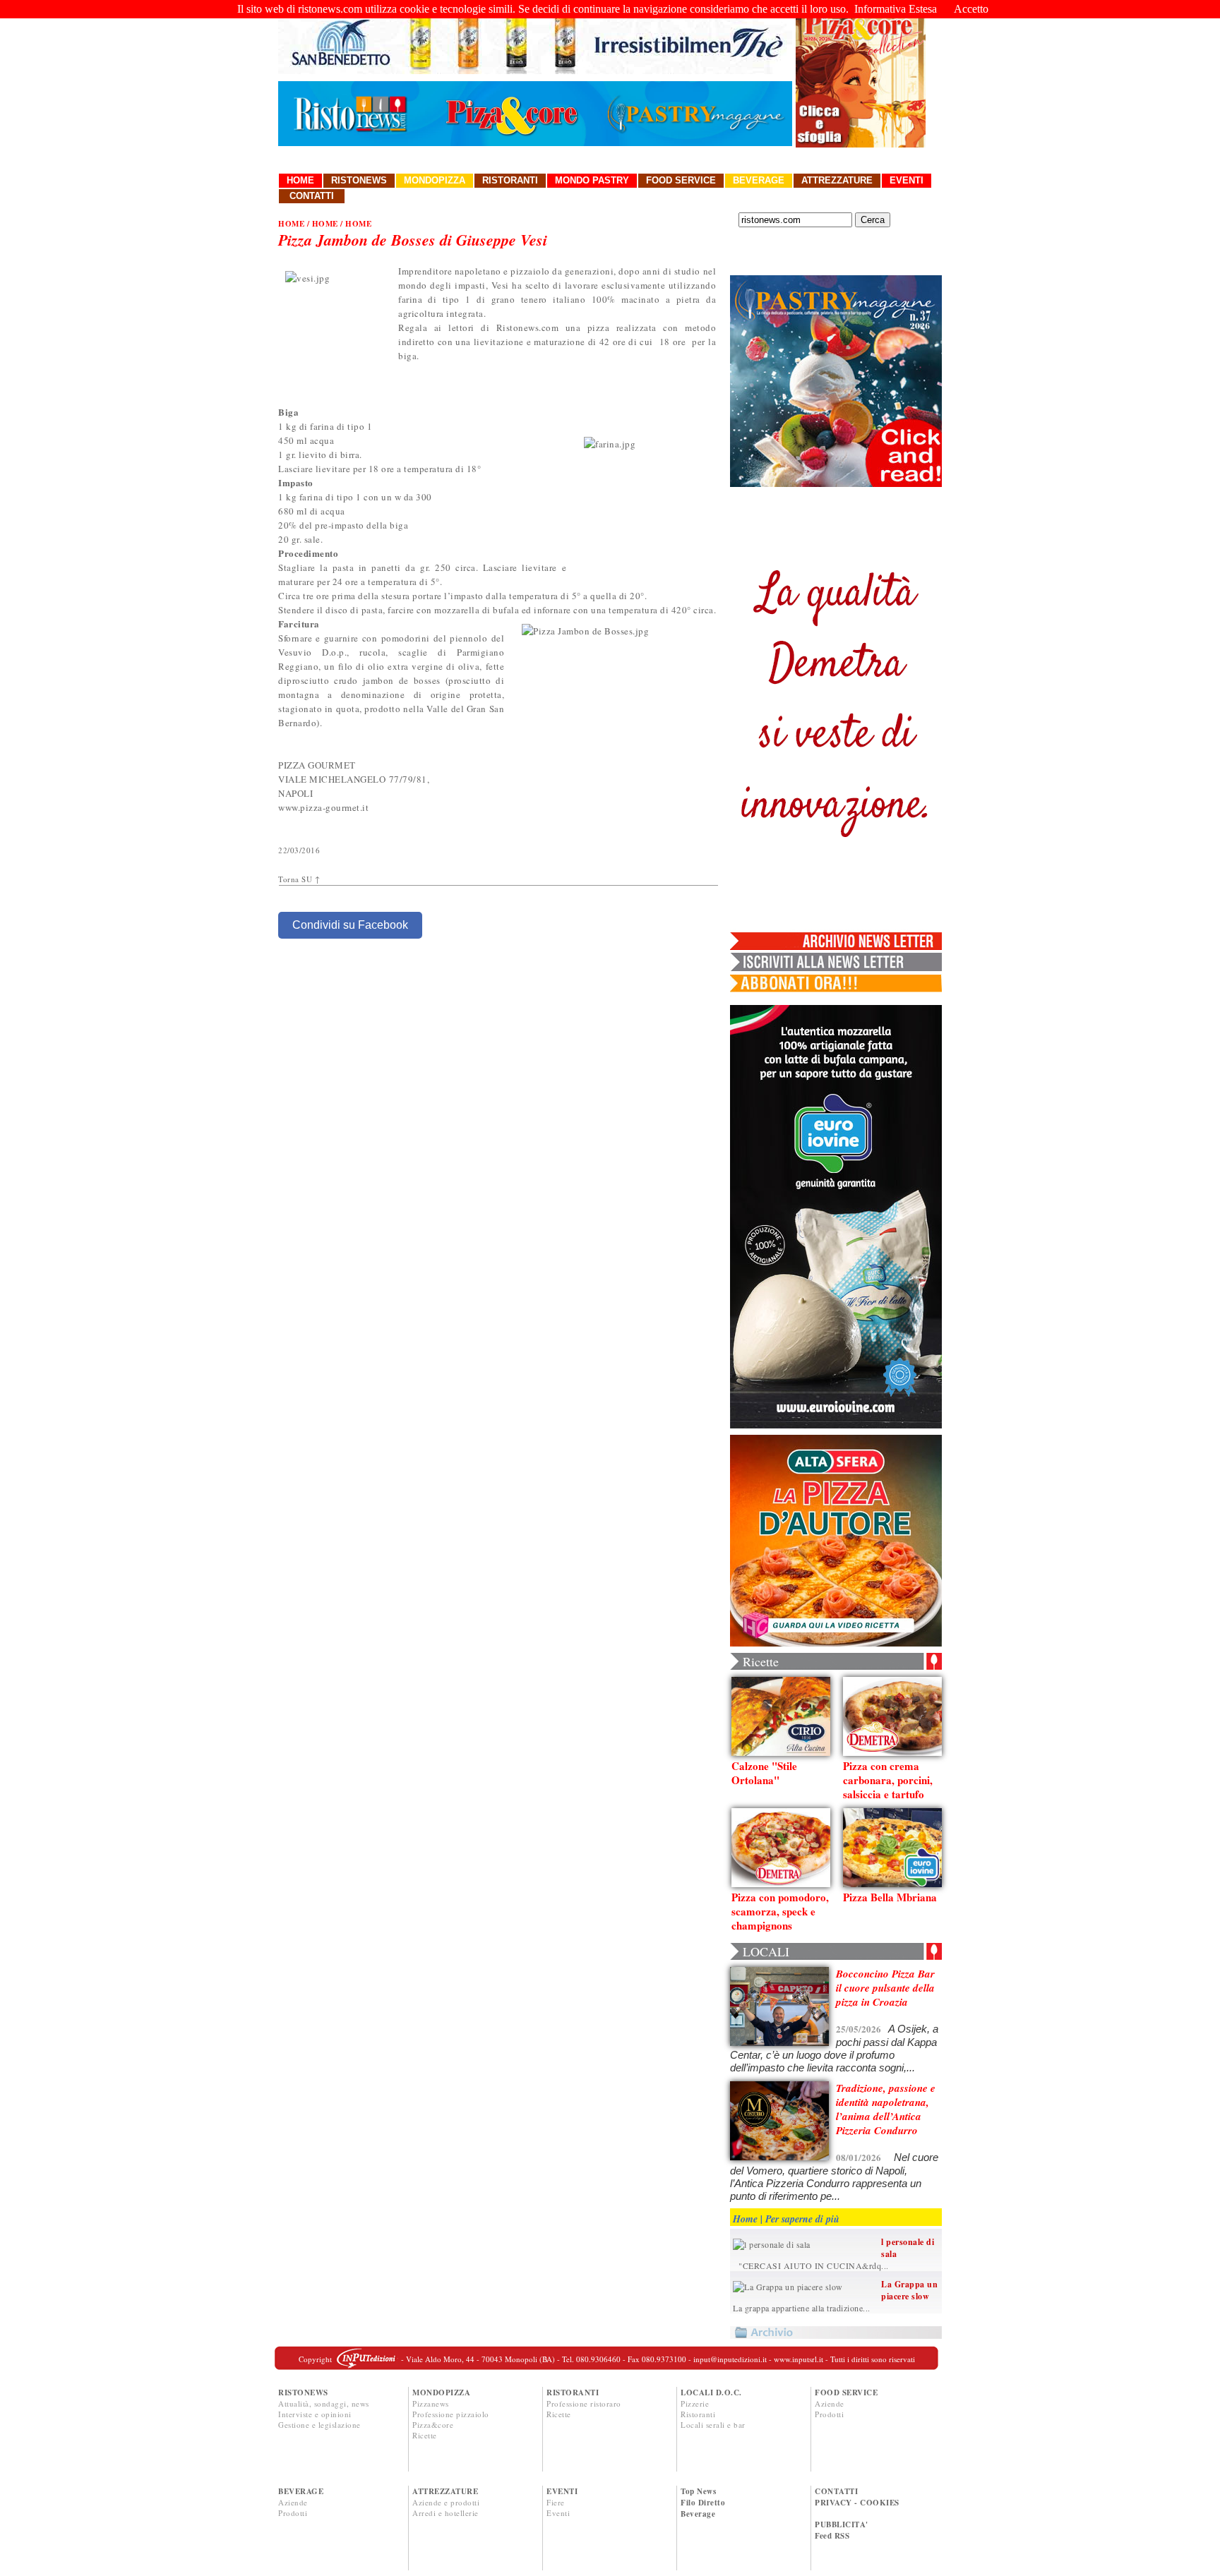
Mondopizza (435, 180)
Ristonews (359, 180)
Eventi (907, 180)
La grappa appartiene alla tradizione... (802, 2308)
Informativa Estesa (896, 9)
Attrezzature (837, 180)
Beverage (759, 180)
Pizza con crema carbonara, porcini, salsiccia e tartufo (888, 1780)
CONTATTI (836, 2491)
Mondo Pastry (592, 180)
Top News (698, 2491)
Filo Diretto (703, 2503)
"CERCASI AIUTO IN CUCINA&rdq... (811, 2265)
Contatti (312, 196)
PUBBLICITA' (842, 2524)
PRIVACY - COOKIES (857, 2503)
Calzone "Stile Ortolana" (764, 1773)
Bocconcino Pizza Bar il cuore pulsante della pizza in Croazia (885, 1988)
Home (300, 180)
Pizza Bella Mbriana (890, 1897)
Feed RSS (832, 2536)
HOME (291, 224)
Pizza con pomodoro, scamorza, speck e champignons (780, 1911)
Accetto (971, 9)
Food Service (681, 180)
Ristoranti (510, 180)
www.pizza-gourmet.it (323, 807)
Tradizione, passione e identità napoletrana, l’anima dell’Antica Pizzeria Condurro (886, 2109)
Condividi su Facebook (350, 925)
